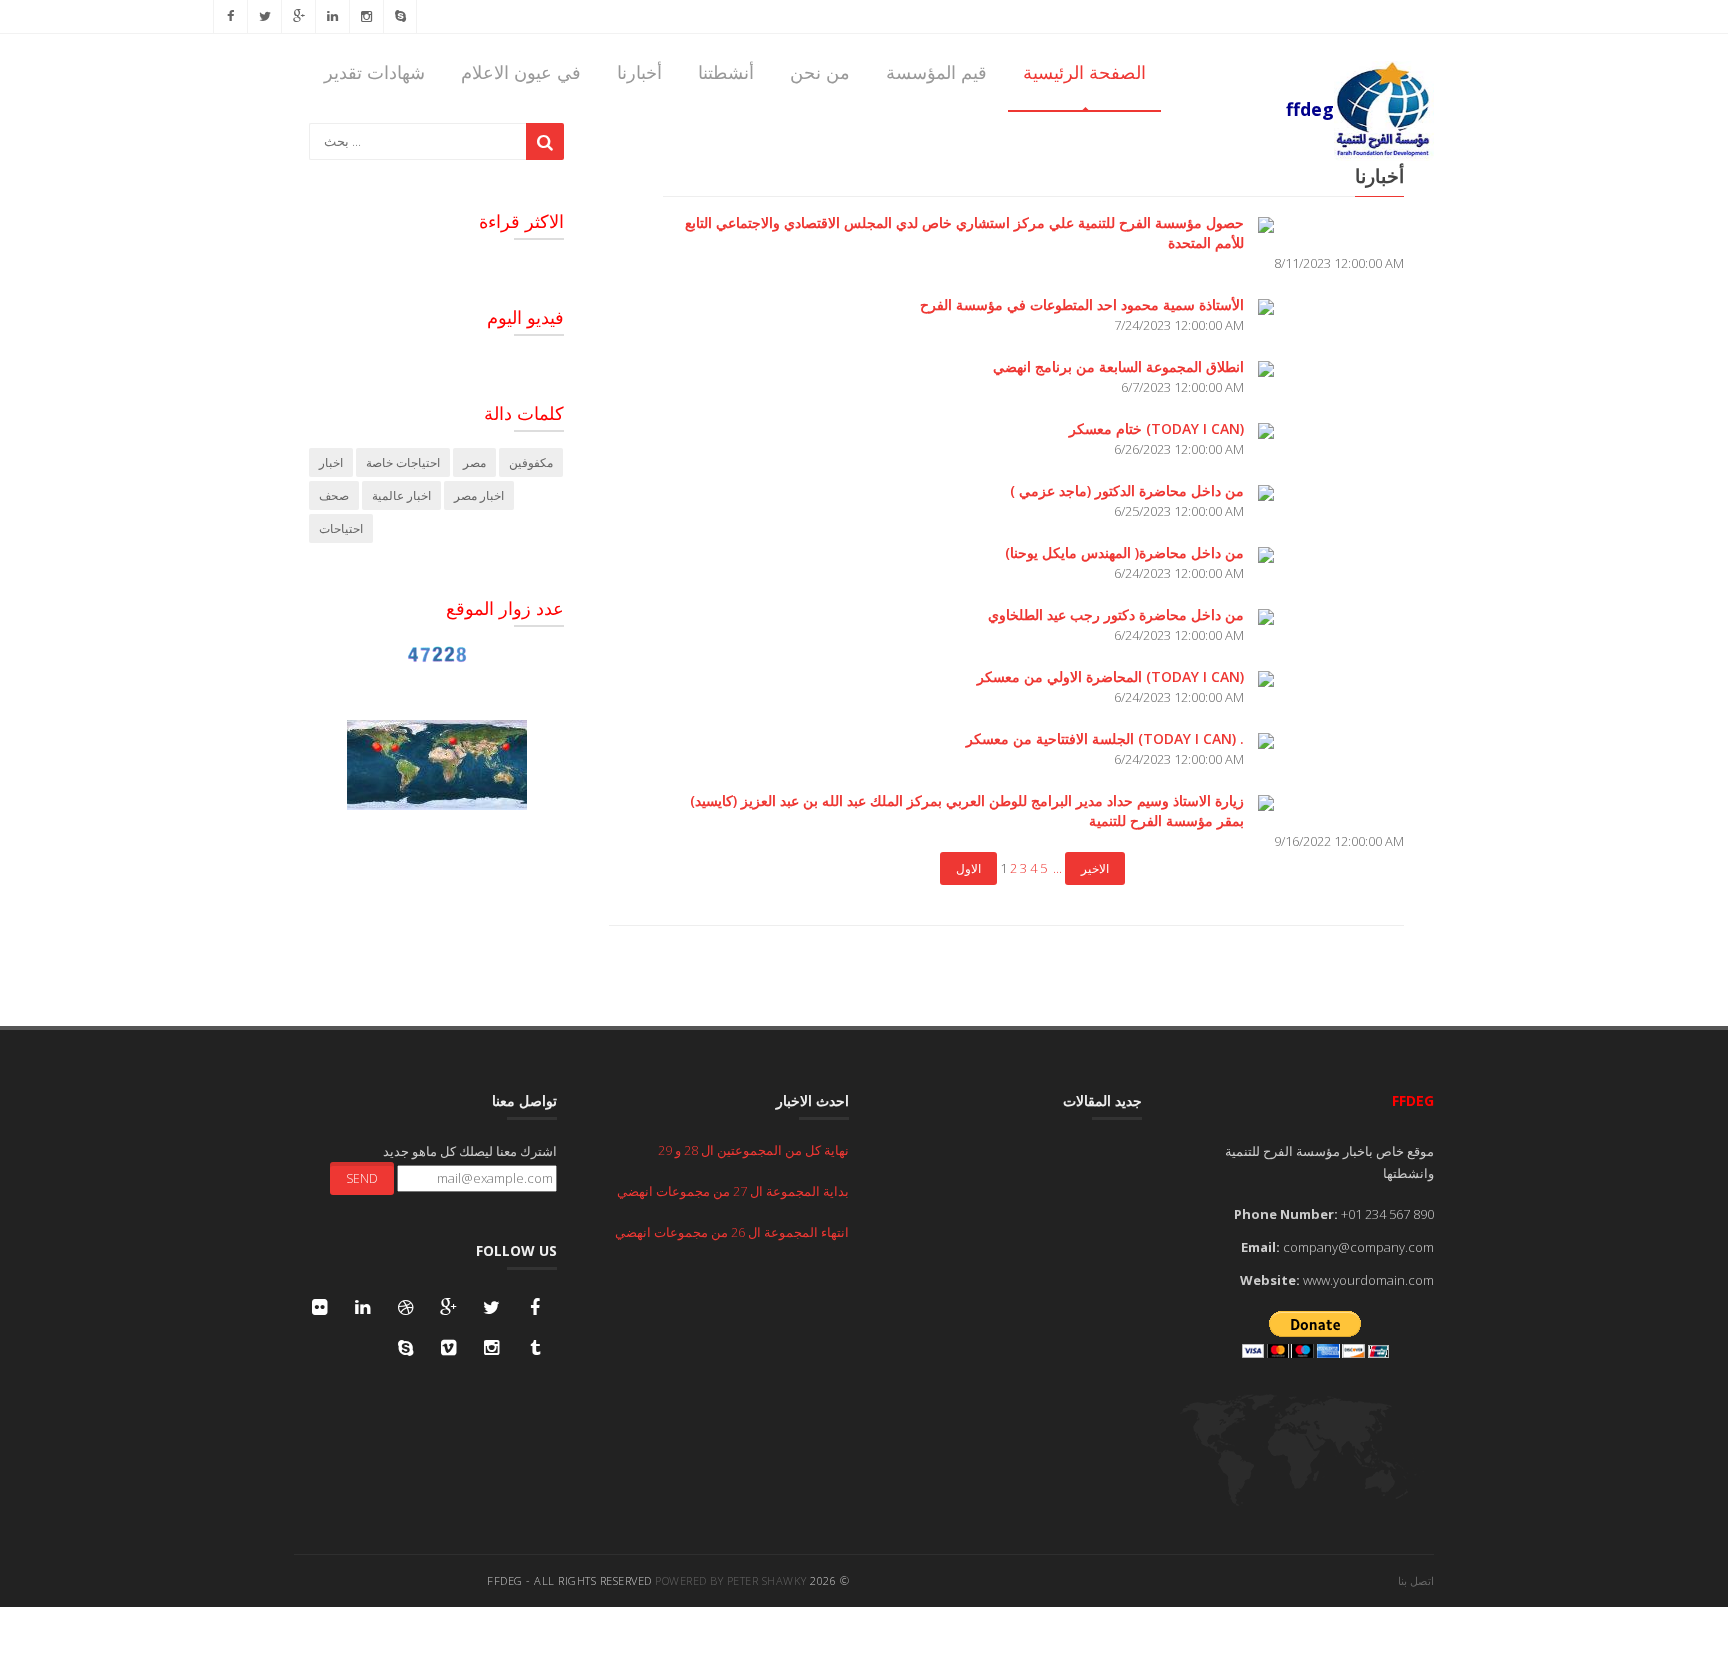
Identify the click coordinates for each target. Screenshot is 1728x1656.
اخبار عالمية (401, 495)
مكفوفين (531, 462)
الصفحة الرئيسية (1084, 72)
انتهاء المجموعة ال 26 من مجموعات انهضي (732, 1232)
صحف (334, 495)
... (1057, 868)
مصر (474, 462)
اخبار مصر (479, 495)
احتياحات (341, 528)
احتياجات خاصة (403, 462)
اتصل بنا (1416, 1580)
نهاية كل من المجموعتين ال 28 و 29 (753, 1150)
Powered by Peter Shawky (731, 1580)
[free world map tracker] (437, 763)
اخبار (331, 462)
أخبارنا (639, 72)
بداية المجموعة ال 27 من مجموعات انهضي (733, 1191)
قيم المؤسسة (936, 72)
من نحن (820, 72)
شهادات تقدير (374, 72)
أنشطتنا (726, 72)
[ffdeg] (1360, 61)
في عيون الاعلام (521, 72)
